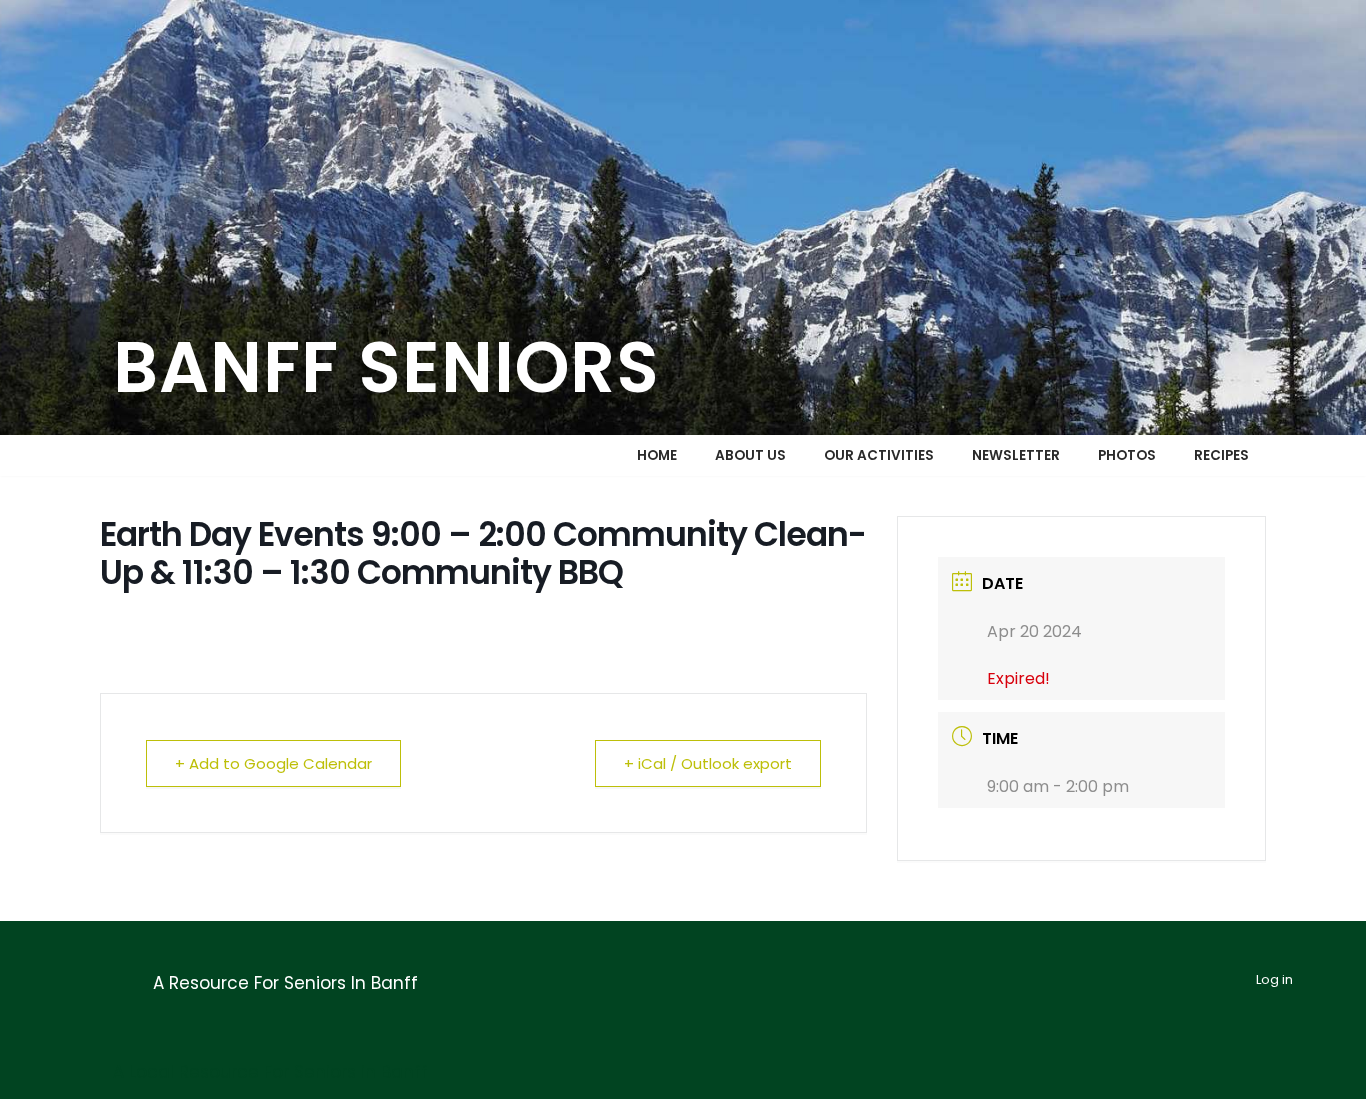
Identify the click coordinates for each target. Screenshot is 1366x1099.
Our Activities (879, 455)
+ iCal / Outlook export (708, 763)
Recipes (1221, 455)
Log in (1274, 979)
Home (657, 455)
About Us (750, 455)
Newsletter (1016, 455)
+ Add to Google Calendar (273, 763)
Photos (1127, 455)
